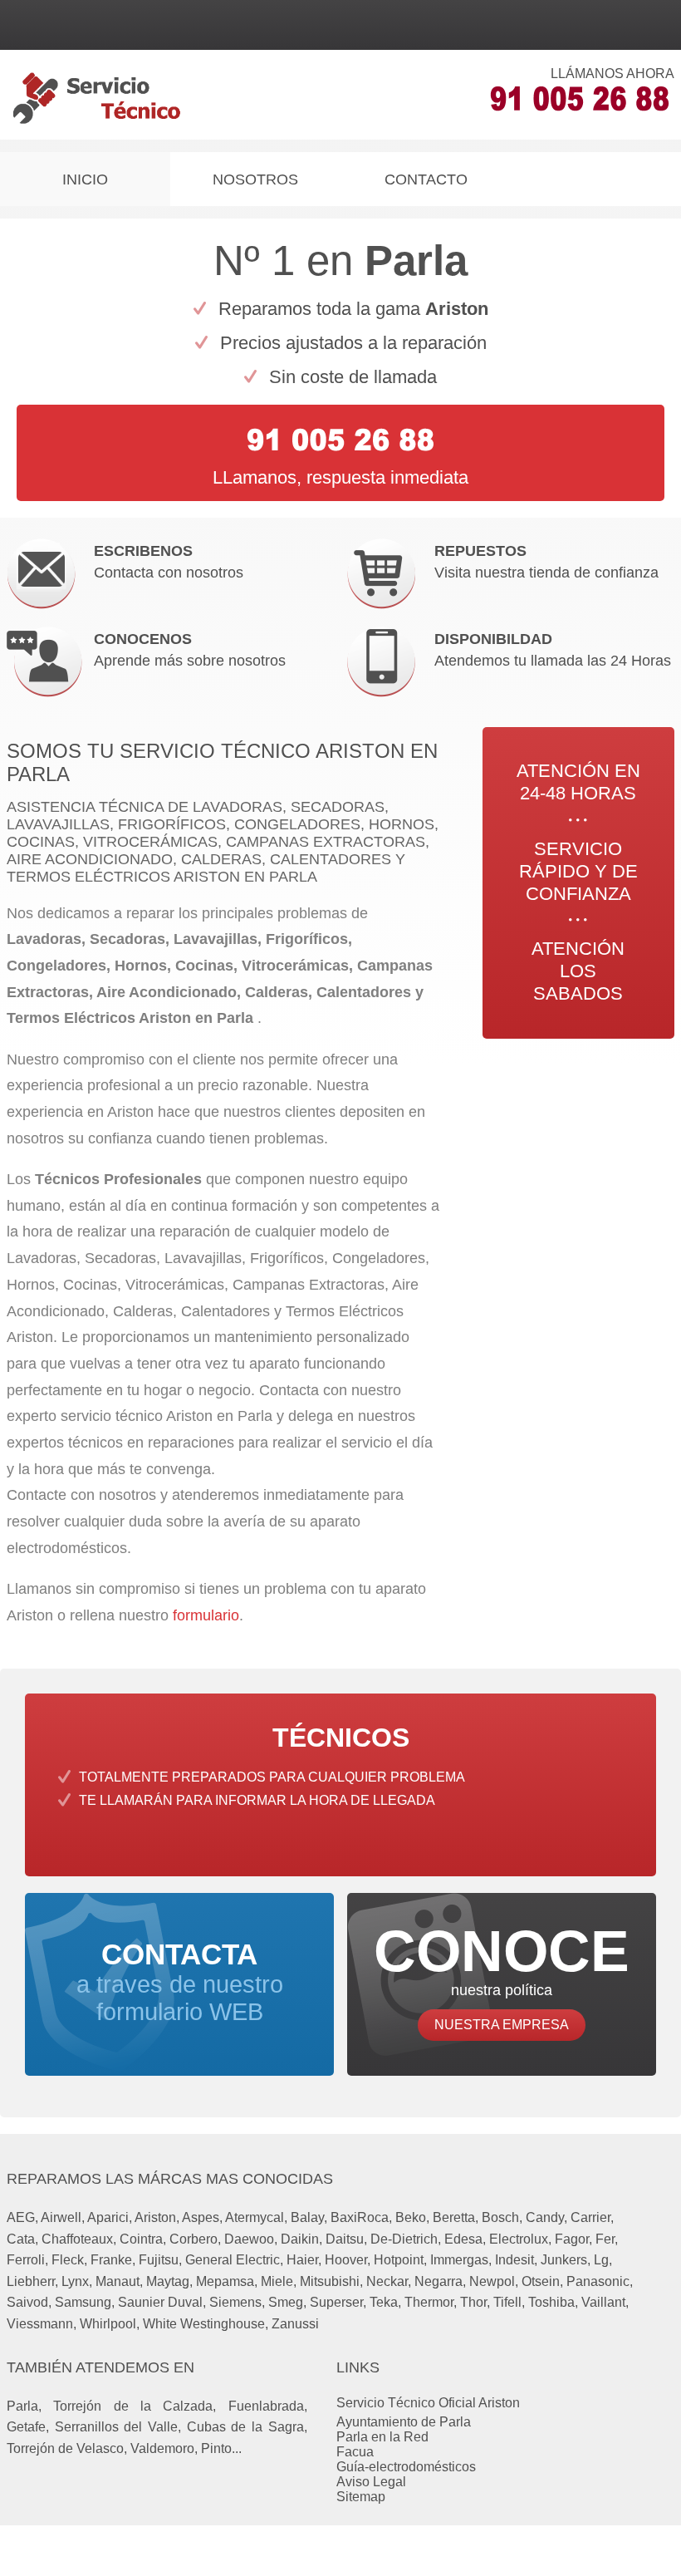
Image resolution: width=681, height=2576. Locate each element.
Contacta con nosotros (169, 562)
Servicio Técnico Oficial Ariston (428, 2403)
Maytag (168, 2281)
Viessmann (40, 2324)
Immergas (459, 2260)
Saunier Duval (160, 2302)
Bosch (500, 2217)
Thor (473, 2302)
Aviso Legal (371, 2482)
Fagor (572, 2239)
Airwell (61, 2217)
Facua (355, 2452)
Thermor (429, 2302)
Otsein (541, 2281)
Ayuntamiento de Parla (404, 2422)
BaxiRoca (360, 2217)
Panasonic (598, 2281)
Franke (111, 2260)
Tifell (507, 2302)
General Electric (233, 2260)
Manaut (118, 2281)
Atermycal (255, 2217)
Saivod (27, 2302)
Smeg (286, 2302)
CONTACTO (426, 179)
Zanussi (295, 2324)
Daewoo (249, 2239)
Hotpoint (399, 2260)
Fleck (68, 2260)
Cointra (141, 2239)
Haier (302, 2260)
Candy (545, 2217)
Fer (605, 2239)
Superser (336, 2302)
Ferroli (26, 2260)
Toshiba (551, 2302)
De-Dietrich (404, 2239)
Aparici (108, 2217)
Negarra (438, 2281)
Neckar (387, 2281)
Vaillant (603, 2302)
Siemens (235, 2302)
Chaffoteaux (77, 2239)
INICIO (85, 179)
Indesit (514, 2260)
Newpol (492, 2281)
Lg (601, 2260)
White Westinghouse (204, 2324)
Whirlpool (108, 2324)
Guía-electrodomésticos (406, 2467)
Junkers (564, 2260)
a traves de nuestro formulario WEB (180, 1982)
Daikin (300, 2239)
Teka (384, 2302)
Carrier (590, 2217)
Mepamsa (225, 2281)
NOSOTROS (255, 179)
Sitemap (361, 2497)
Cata (21, 2239)
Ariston (155, 2217)
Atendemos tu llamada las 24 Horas (553, 650)
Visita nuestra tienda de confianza (546, 562)
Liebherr (31, 2281)
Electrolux (519, 2239)
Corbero (194, 2239)
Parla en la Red (382, 2437)
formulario (206, 1615)
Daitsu (345, 2239)
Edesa (463, 2239)
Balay (307, 2217)
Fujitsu (159, 2260)
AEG (21, 2217)
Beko (411, 2217)
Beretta (454, 2217)
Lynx (75, 2281)
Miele (277, 2281)
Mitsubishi (330, 2281)
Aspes (201, 2217)
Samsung (83, 2302)
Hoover (346, 2260)
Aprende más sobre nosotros (190, 650)
